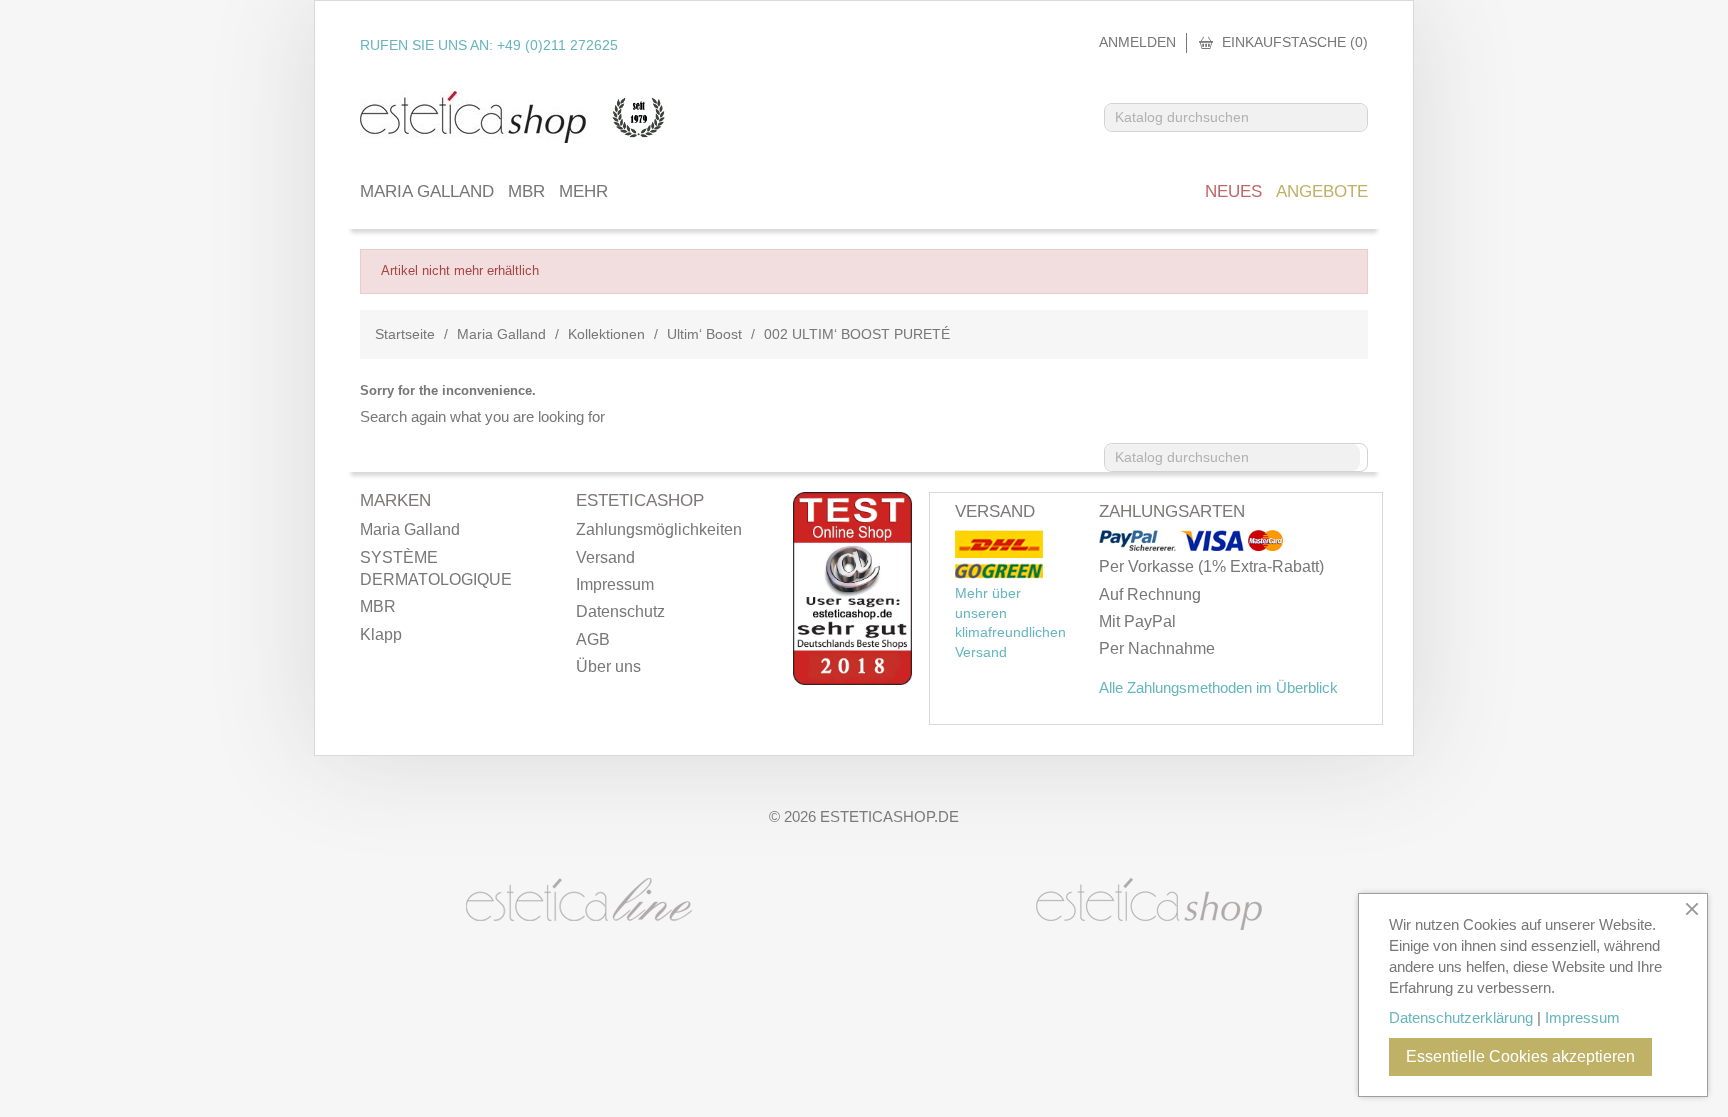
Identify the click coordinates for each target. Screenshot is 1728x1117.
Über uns (608, 666)
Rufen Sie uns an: (489, 45)
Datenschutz (620, 611)
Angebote (1322, 191)
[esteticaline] (579, 898)
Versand (605, 557)
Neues (1233, 191)
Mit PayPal (1137, 621)
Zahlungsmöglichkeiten (659, 529)
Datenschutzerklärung (1461, 1017)
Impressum (615, 584)
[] (1359, 125)
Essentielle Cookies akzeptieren (1520, 1056)
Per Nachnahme (1157, 648)
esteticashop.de (889, 816)
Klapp (381, 634)
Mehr (583, 191)
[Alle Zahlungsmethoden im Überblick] (1139, 542)
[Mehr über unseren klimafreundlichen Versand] (999, 545)
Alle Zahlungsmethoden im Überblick (1218, 687)
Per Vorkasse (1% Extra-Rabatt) (1211, 566)
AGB (593, 639)
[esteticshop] (1149, 902)
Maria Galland (427, 191)
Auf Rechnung (1150, 594)
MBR (526, 191)
